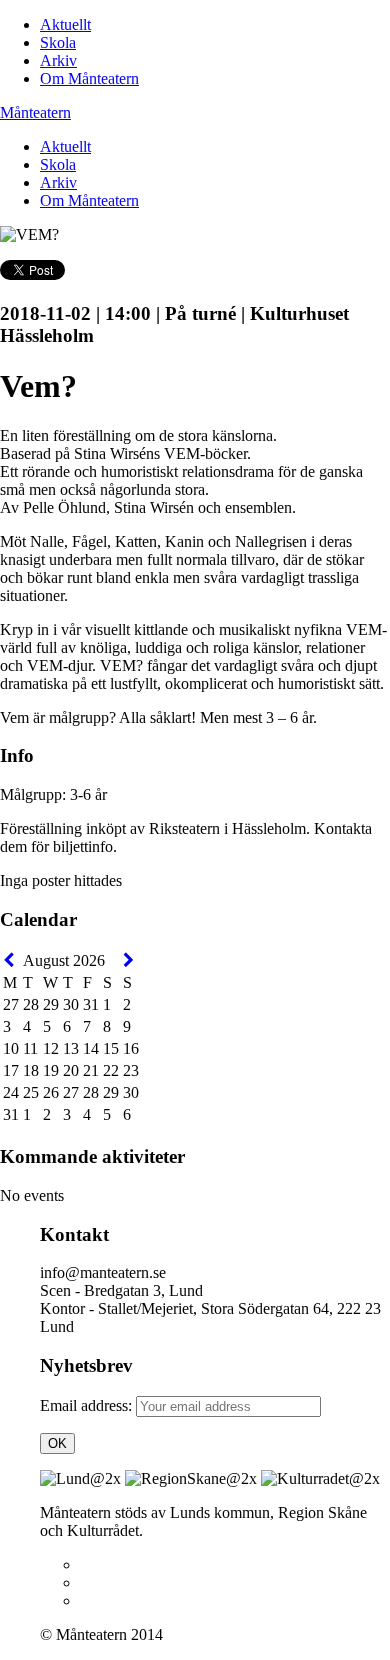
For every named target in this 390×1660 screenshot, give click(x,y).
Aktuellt (65, 24)
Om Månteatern (89, 78)
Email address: (88, 1405)
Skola (58, 42)
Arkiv (58, 60)
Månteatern (35, 112)
